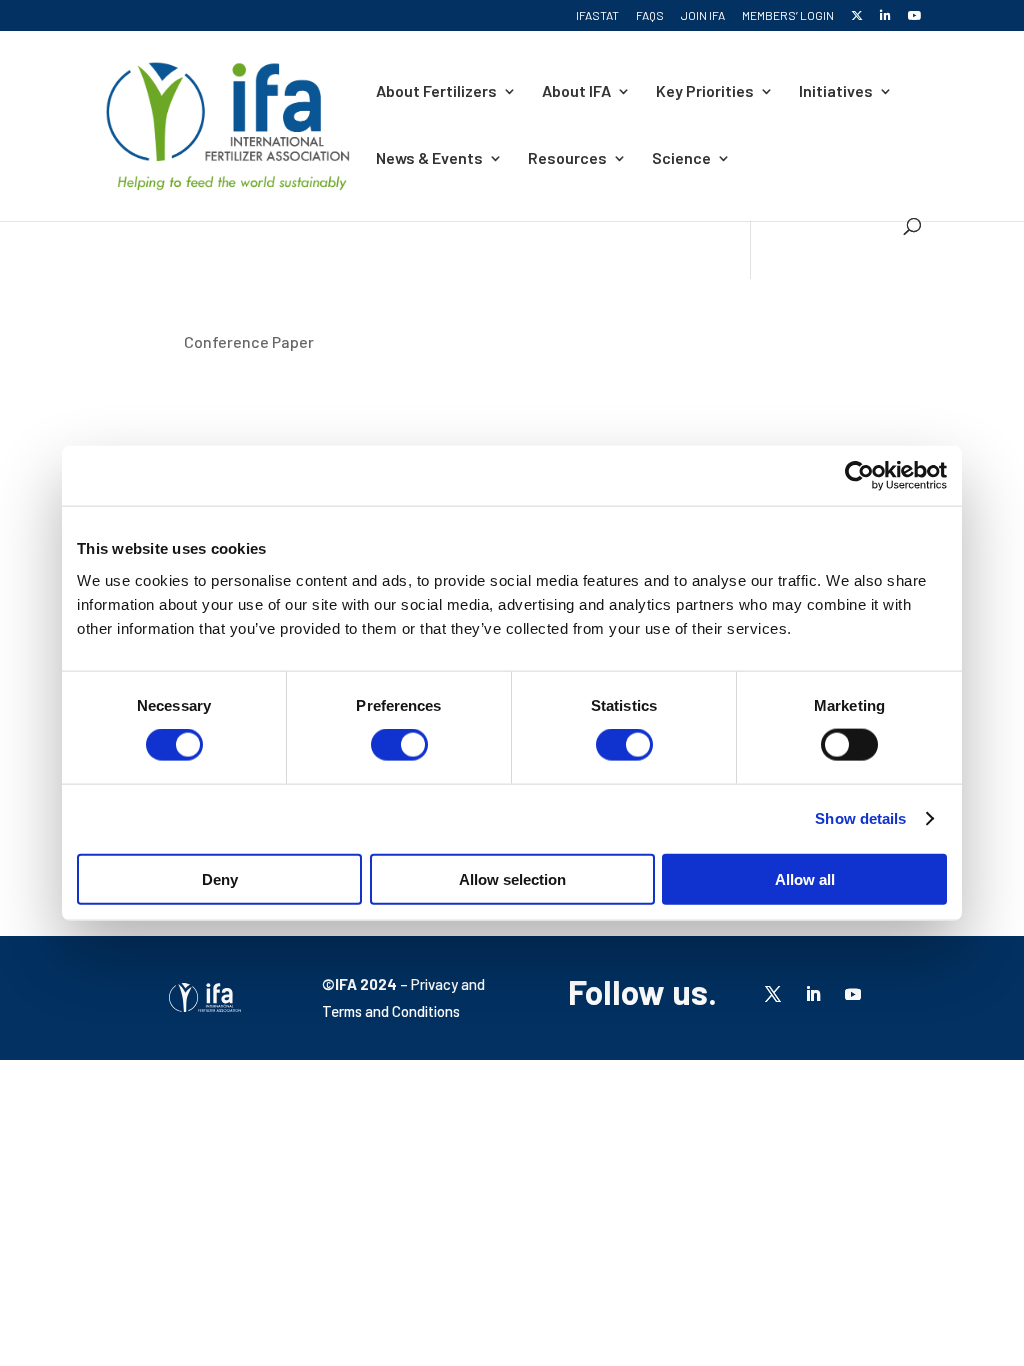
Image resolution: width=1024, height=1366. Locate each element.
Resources (567, 159)
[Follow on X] (773, 994)
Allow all (805, 878)
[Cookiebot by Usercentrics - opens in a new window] (859, 476)
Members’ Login (788, 15)
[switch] (399, 745)
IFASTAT (597, 15)
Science (681, 159)
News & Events (429, 159)
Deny (220, 878)
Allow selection (512, 878)
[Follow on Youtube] (853, 994)
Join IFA (703, 15)
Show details (860, 818)
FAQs (650, 15)
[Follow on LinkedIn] (813, 994)
